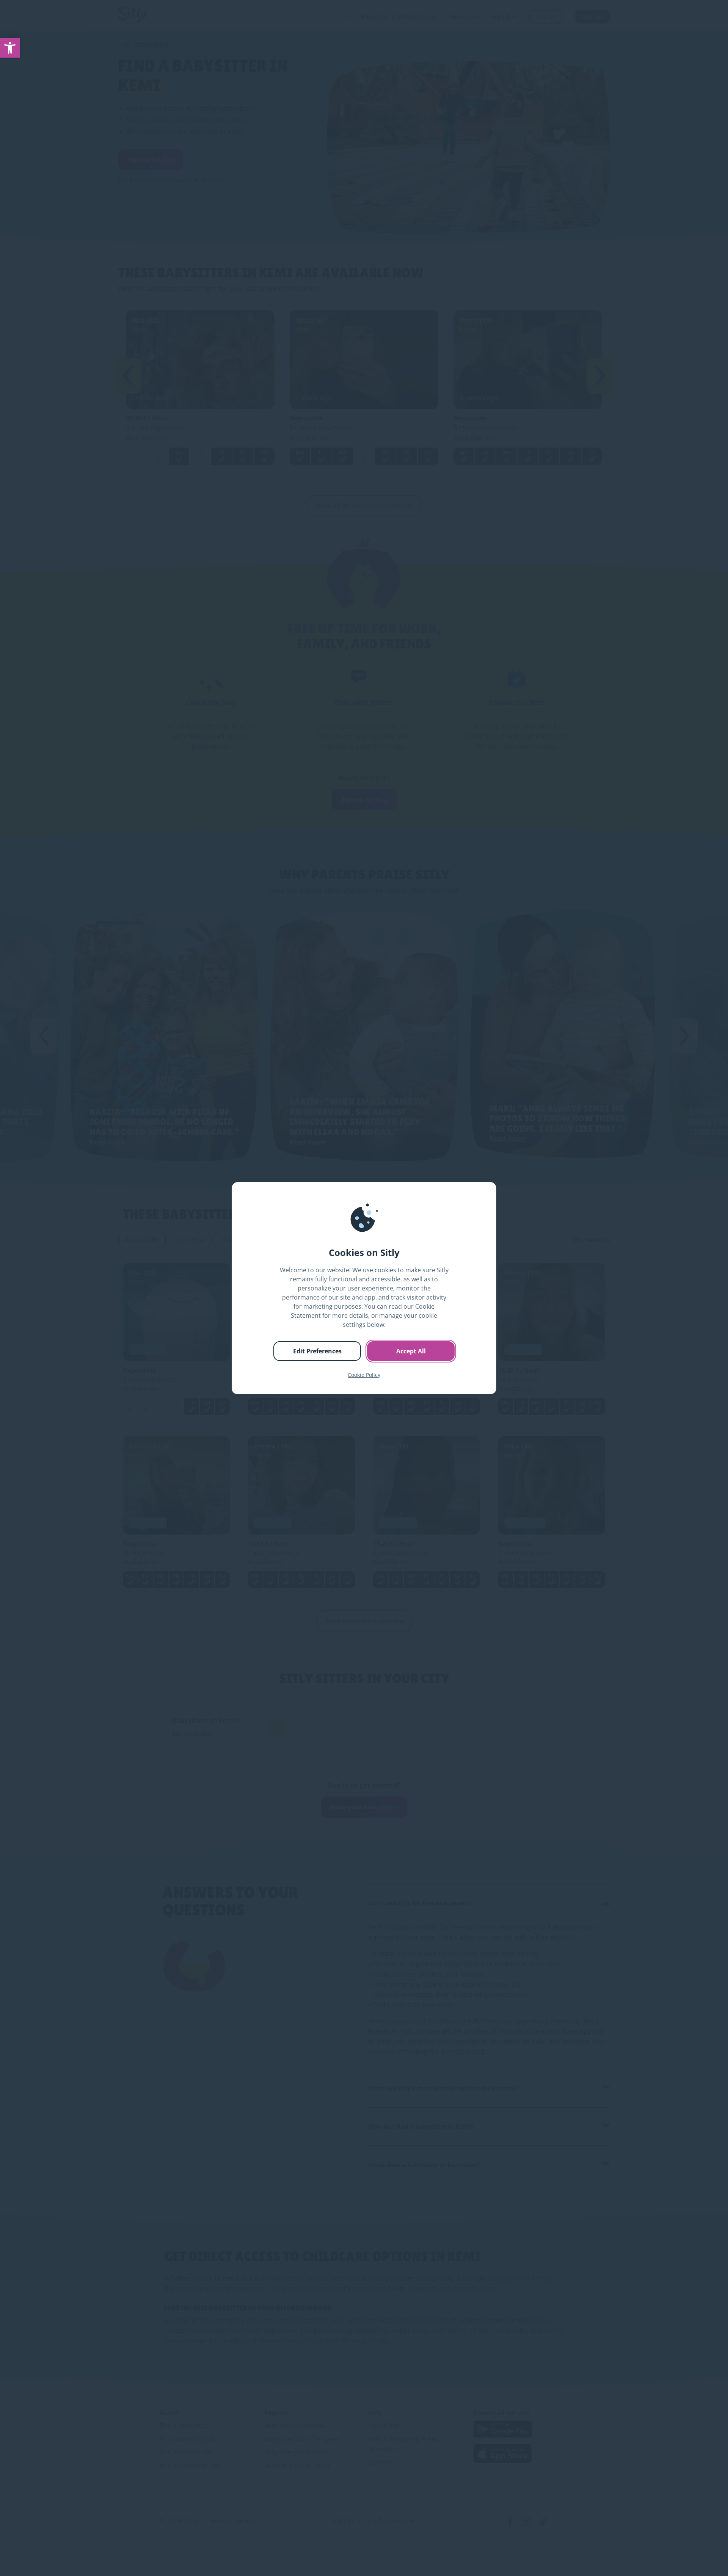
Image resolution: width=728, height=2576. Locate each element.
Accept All (411, 1351)
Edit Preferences (317, 1351)
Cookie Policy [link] (364, 1375)
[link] (10, 48)
